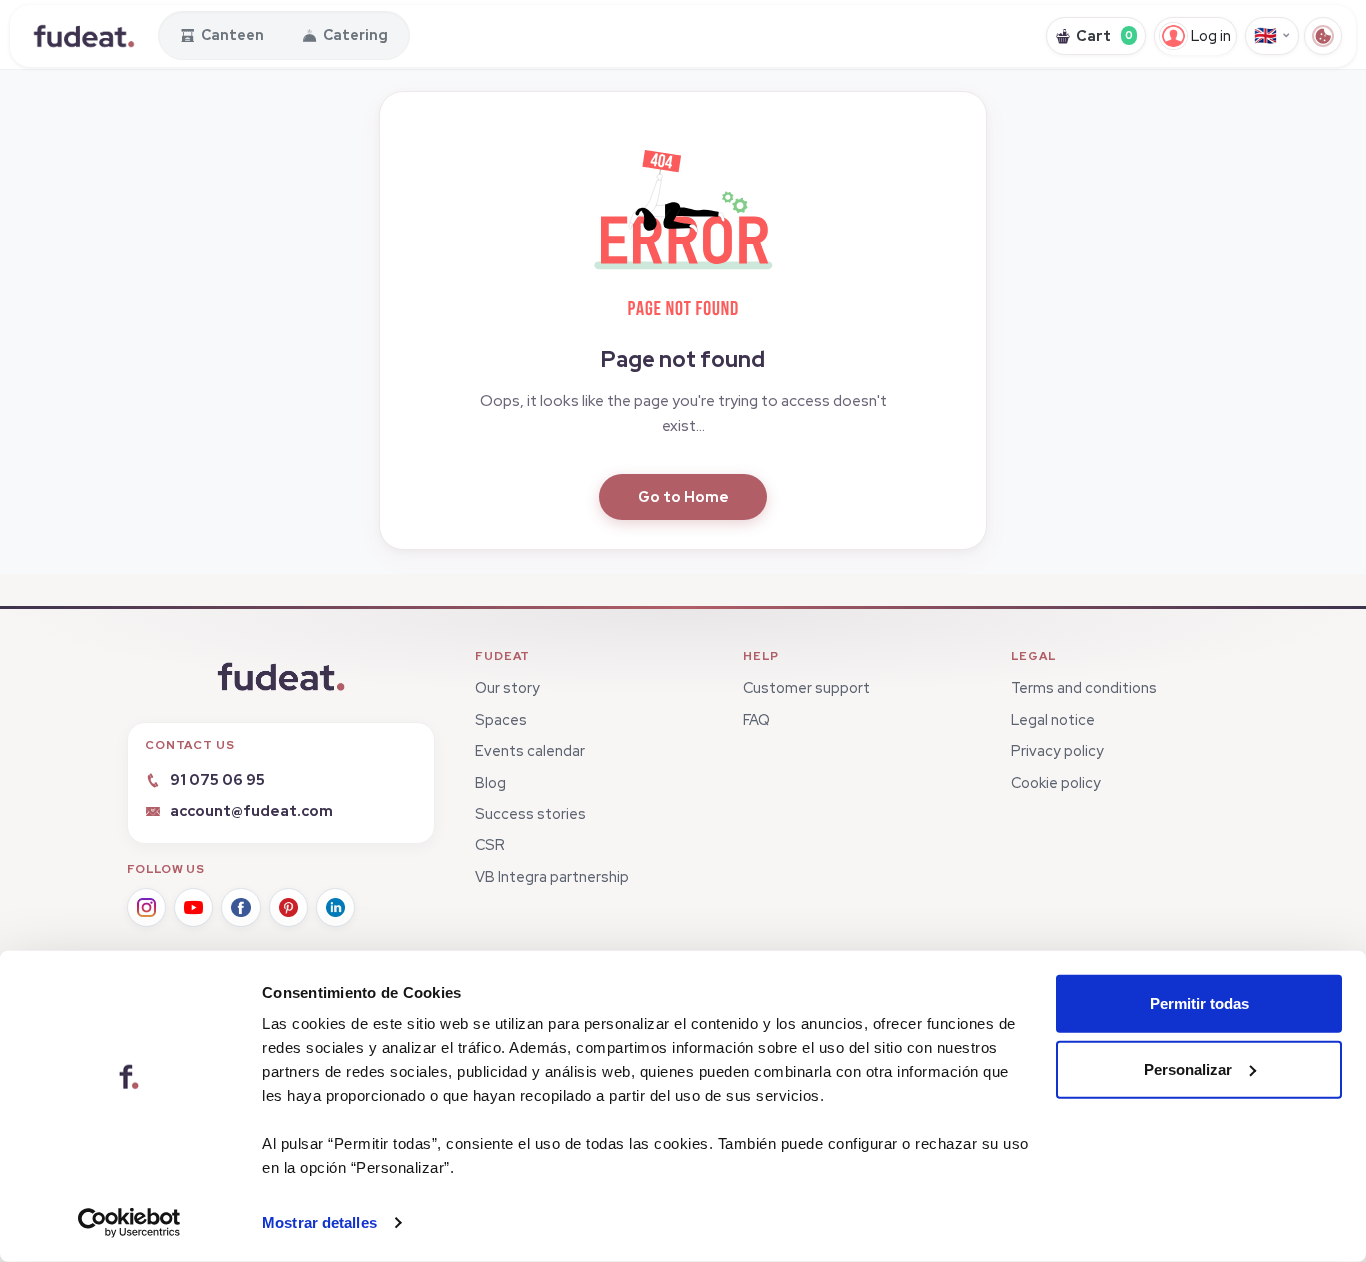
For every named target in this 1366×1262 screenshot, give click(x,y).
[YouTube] (193, 907)
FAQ (756, 719)
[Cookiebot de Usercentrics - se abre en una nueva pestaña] (129, 1223)
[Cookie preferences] (1323, 36)
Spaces (501, 719)
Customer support (806, 687)
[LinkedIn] (335, 907)
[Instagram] (146, 907)
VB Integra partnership (552, 876)
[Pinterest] (288, 907)
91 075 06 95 (217, 779)
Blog (490, 782)
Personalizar (1188, 1068)
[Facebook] (240, 907)
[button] (683, 228)
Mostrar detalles (319, 1222)
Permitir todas (1199, 1003)
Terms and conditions (1084, 687)
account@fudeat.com (251, 810)
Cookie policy (1056, 782)
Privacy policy (1057, 750)
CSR (490, 844)
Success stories (530, 813)
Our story (507, 687)
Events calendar (530, 750)
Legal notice (1053, 719)
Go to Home (683, 496)
